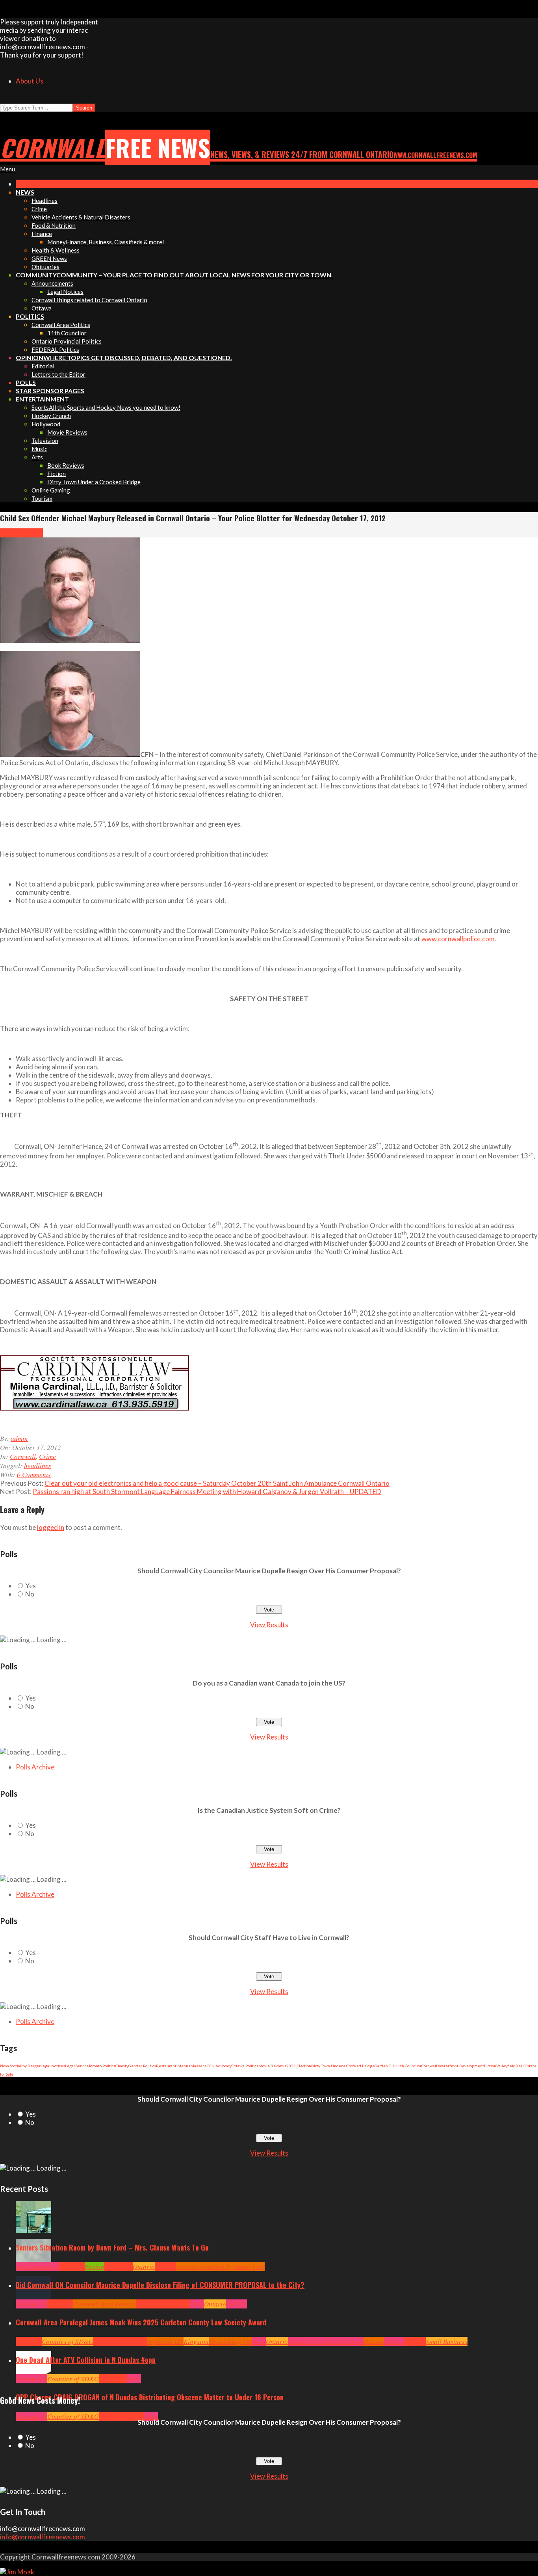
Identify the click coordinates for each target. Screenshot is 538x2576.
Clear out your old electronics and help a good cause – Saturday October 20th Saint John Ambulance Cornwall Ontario (217, 1483)
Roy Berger (30, 2066)
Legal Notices (53, 2066)
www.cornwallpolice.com (458, 939)
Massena (199, 2066)
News (197, 2304)
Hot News (177, 2304)
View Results (269, 1625)
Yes (31, 1586)
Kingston (196, 2341)
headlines (38, 1465)
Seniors (165, 2267)
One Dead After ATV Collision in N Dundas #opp (86, 2360)
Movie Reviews (272, 2066)
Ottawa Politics (245, 2066)
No (30, 1594)
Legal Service (77, 2066)
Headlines (119, 2267)
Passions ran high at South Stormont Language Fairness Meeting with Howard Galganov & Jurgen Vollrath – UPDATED (207, 1492)
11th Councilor (408, 2066)
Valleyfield (506, 2066)
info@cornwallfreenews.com (43, 2537)
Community (43, 2267)
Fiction (490, 2066)
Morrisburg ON (230, 2341)
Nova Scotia (10, 2066)
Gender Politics (142, 2066)
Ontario (144, 2267)
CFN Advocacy (219, 2066)
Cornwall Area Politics (105, 2304)
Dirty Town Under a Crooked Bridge (343, 2066)
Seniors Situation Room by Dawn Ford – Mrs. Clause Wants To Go (112, 2247)
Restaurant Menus (173, 2066)
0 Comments (34, 1475)
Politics (237, 2304)
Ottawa (374, 2341)
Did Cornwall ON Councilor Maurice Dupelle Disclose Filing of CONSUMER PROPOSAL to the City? (160, 2285)
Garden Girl (385, 2066)
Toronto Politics (102, 2066)
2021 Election (299, 2066)
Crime (34, 533)
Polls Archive (35, 1767)
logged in (51, 1527)
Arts (21, 2267)
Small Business (447, 2341)
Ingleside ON (165, 2341)
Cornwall (13, 533)
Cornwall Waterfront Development (453, 2066)
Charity (122, 2066)
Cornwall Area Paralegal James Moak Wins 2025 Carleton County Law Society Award (141, 2322)
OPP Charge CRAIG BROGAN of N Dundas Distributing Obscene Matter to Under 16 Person (150, 2397)
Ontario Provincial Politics (326, 2341)
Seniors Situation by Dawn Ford (221, 2267)
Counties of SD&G (68, 2341)
